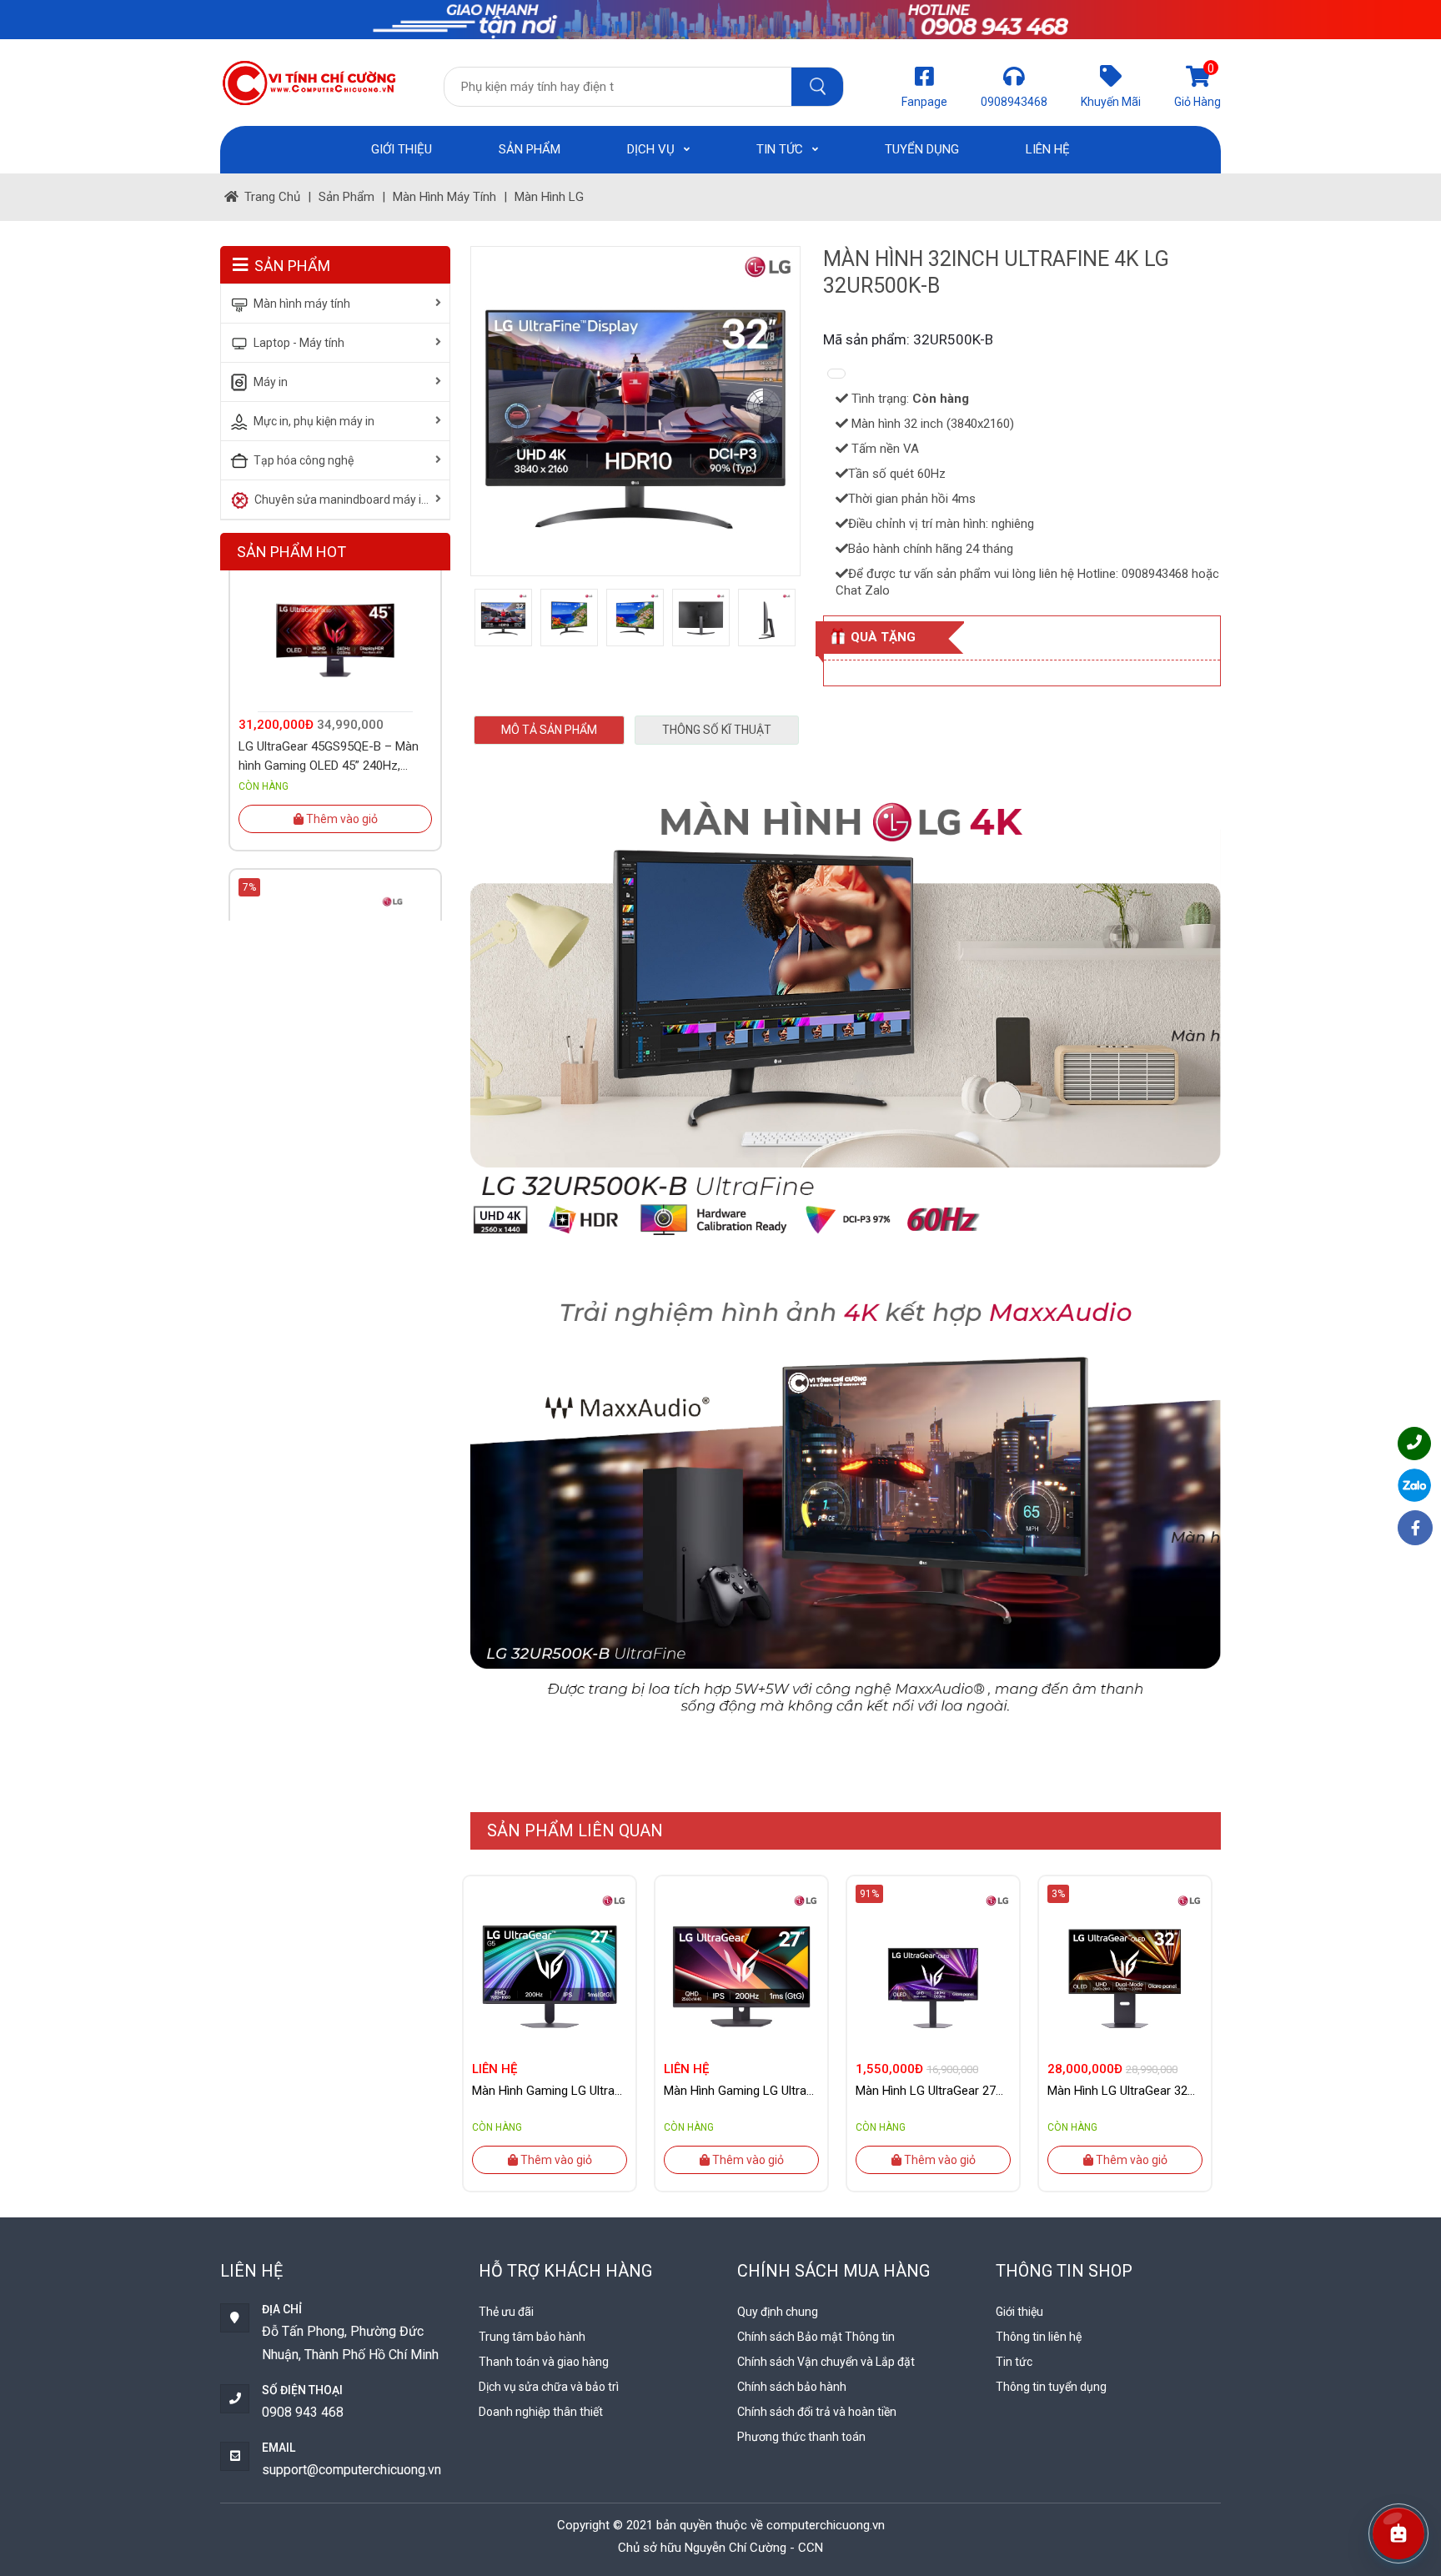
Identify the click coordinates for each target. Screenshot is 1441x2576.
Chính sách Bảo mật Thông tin (816, 2337)
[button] (1398, 2533)
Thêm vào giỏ (555, 2160)
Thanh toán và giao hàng (544, 2362)
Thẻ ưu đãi (506, 2312)
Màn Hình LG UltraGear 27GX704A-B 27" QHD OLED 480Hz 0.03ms (933, 2091)
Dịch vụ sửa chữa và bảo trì (549, 2387)
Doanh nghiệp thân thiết (541, 2412)
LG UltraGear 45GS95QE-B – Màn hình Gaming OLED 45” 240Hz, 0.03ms (329, 696)
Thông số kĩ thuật (717, 730)
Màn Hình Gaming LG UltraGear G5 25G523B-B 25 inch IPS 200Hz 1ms (550, 2091)
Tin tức (781, 149)
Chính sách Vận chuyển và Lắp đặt (826, 2362)
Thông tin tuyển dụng (1051, 2387)
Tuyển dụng (922, 149)
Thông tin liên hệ (1039, 2337)
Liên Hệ (1048, 149)
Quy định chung (778, 2312)
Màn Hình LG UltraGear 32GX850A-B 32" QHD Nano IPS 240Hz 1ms (1125, 2091)
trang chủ (272, 197)
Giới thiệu (402, 149)
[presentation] (493, 2025)
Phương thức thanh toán (801, 2437)
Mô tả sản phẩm (549, 730)
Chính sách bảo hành (792, 2387)
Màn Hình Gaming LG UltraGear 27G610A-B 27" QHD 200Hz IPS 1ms (741, 2091)
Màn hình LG (549, 197)
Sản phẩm (530, 149)
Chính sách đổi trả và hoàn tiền (817, 2412)
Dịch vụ (653, 149)
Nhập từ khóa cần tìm (817, 87)
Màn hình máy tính (444, 197)
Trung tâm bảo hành (532, 2337)
